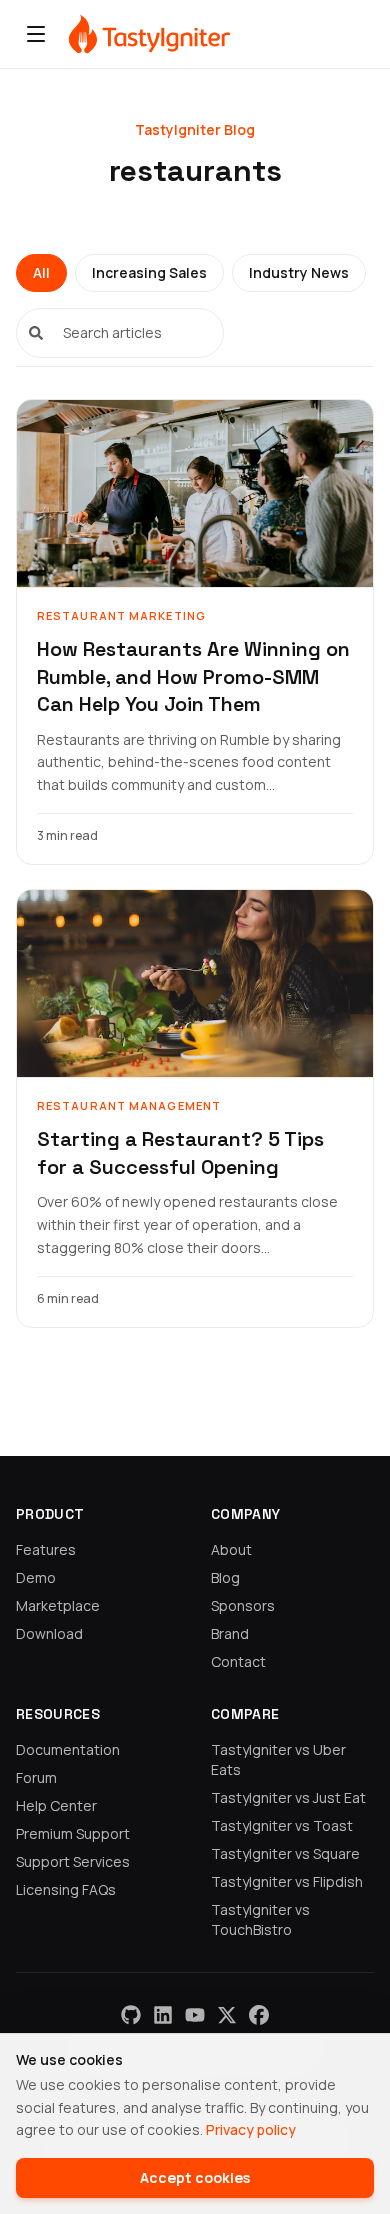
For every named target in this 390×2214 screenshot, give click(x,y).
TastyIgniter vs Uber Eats (278, 1759)
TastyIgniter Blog (195, 129)
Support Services (73, 1861)
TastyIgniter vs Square (285, 1853)
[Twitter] (227, 2015)
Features (46, 1549)
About (231, 1549)
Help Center (56, 1805)
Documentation (68, 1749)
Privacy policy (251, 2129)
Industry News (299, 272)
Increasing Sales (149, 272)
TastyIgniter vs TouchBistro (260, 1919)
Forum (36, 1777)
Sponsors (243, 1605)
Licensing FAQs (66, 1889)
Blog (225, 1577)
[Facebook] (259, 2015)
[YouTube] (195, 2015)
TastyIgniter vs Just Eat (288, 1797)
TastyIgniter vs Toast (282, 1825)
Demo (36, 1577)
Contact (238, 1661)
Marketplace (58, 1605)
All (41, 272)
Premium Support (73, 1833)
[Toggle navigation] (36, 34)
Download (49, 1633)
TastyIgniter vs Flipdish (287, 1881)
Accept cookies (195, 2177)
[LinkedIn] (163, 2015)
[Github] (131, 2015)
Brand (230, 1633)
